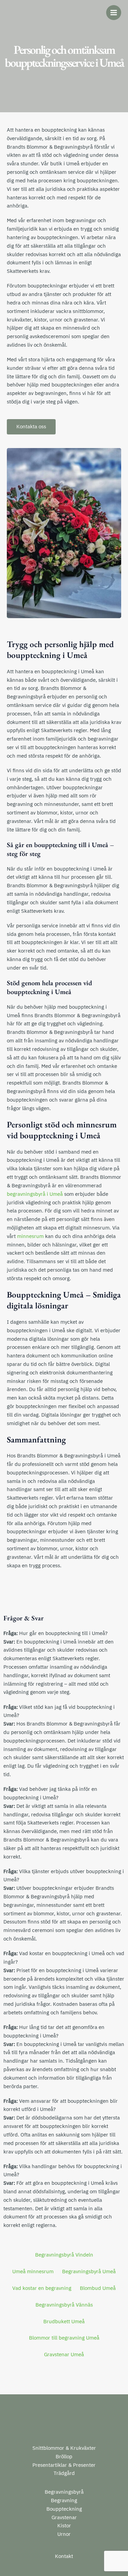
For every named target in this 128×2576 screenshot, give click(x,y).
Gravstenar (64, 2517)
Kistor (64, 2525)
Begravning (64, 2500)
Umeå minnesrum (33, 2271)
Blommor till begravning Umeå (64, 2338)
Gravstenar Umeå (64, 2354)
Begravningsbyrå (64, 2492)
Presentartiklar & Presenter (64, 2465)
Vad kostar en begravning (42, 2288)
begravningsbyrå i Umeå (35, 1194)
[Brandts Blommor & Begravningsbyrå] (27, 13)
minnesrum (30, 1236)
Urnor (64, 2534)
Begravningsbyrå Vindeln (64, 2255)
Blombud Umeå (98, 2288)
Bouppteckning (64, 2509)
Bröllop (64, 2456)
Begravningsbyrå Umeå (89, 2271)
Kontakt (64, 2556)
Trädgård (64, 2473)
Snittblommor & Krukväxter (64, 2448)
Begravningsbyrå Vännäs (64, 2305)
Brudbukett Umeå (64, 2321)
